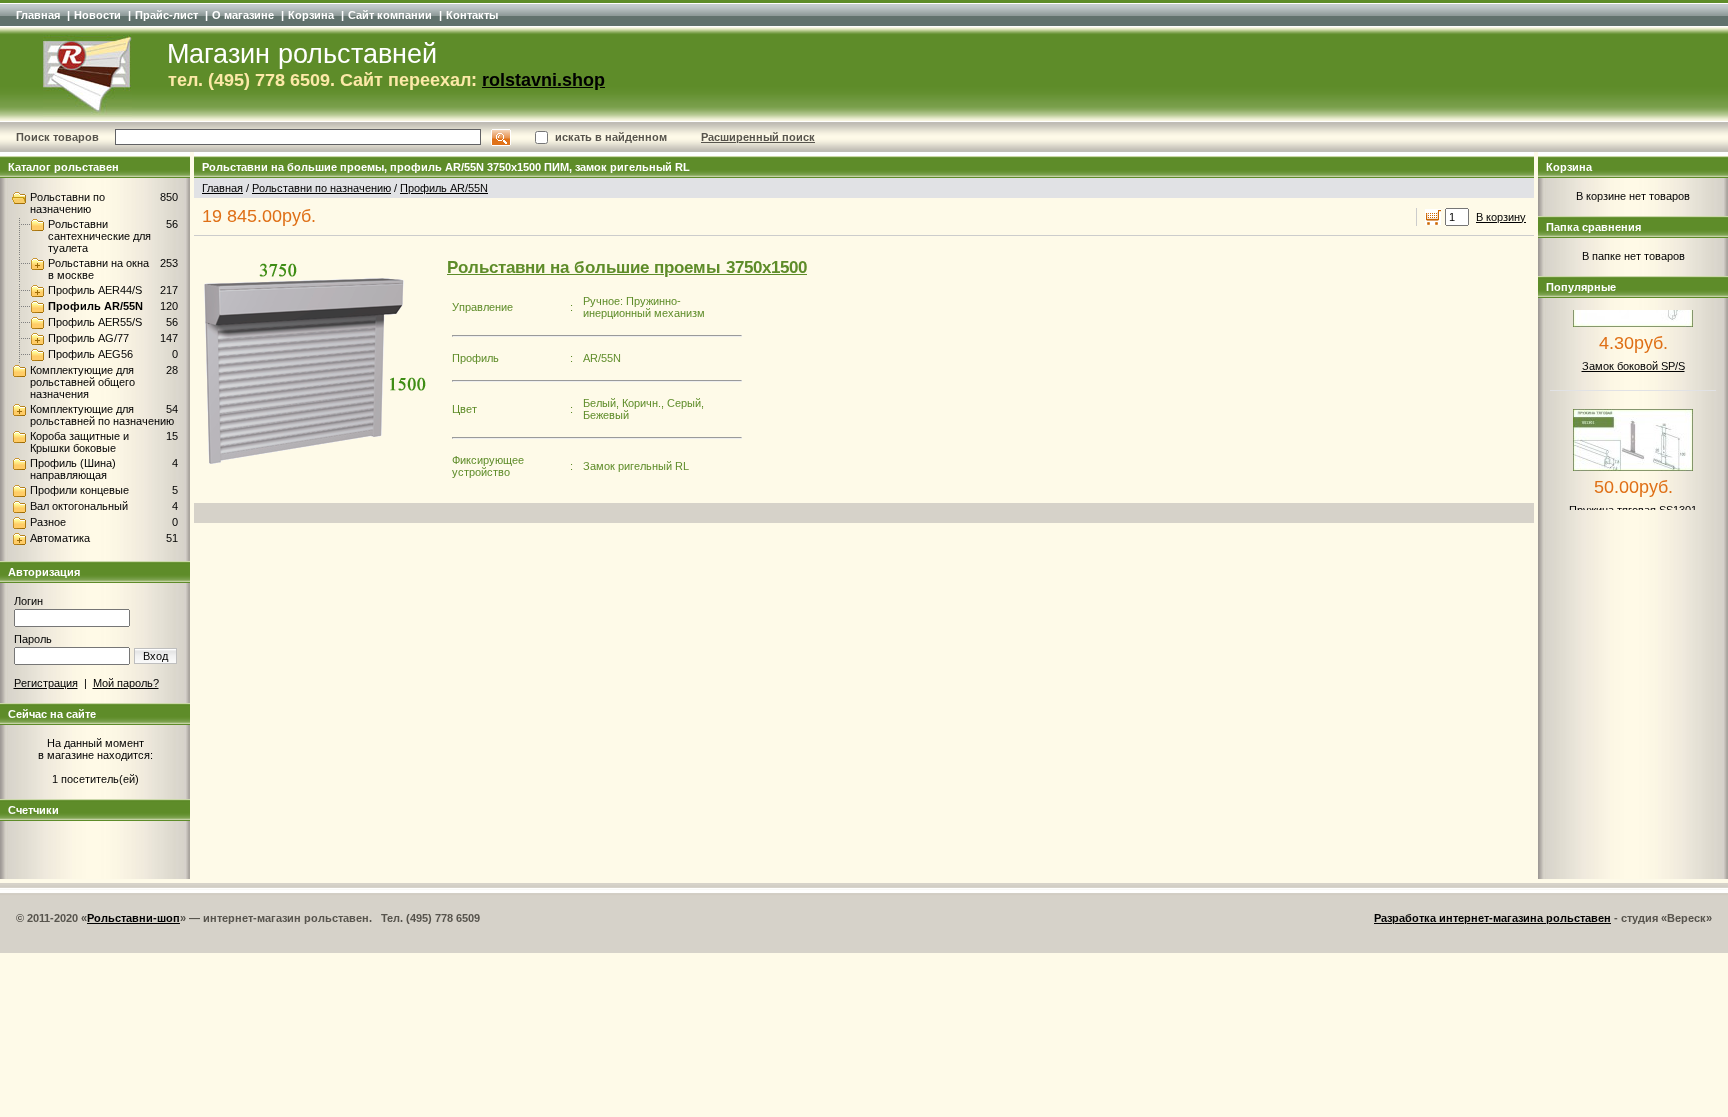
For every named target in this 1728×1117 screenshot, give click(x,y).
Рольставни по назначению (67, 203)
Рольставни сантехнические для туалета (99, 236)
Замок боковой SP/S (1633, 354)
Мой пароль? (126, 683)
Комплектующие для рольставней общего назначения (82, 382)
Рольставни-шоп (133, 918)
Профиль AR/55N (95, 306)
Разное (48, 522)
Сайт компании (390, 15)
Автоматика (60, 538)
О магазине (243, 15)
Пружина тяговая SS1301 (1633, 498)
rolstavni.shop (543, 80)
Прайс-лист (166, 15)
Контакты (472, 15)
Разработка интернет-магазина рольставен (1492, 918)
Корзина (311, 15)
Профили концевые (79, 490)
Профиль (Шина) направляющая (73, 469)
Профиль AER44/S (95, 290)
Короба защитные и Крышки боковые (79, 442)
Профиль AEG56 (90, 354)
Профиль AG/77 (88, 338)
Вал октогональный (79, 506)
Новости (97, 15)
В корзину (1501, 217)
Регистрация (46, 683)
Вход (155, 656)
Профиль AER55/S (95, 322)
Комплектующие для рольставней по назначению (102, 415)
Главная (38, 15)
